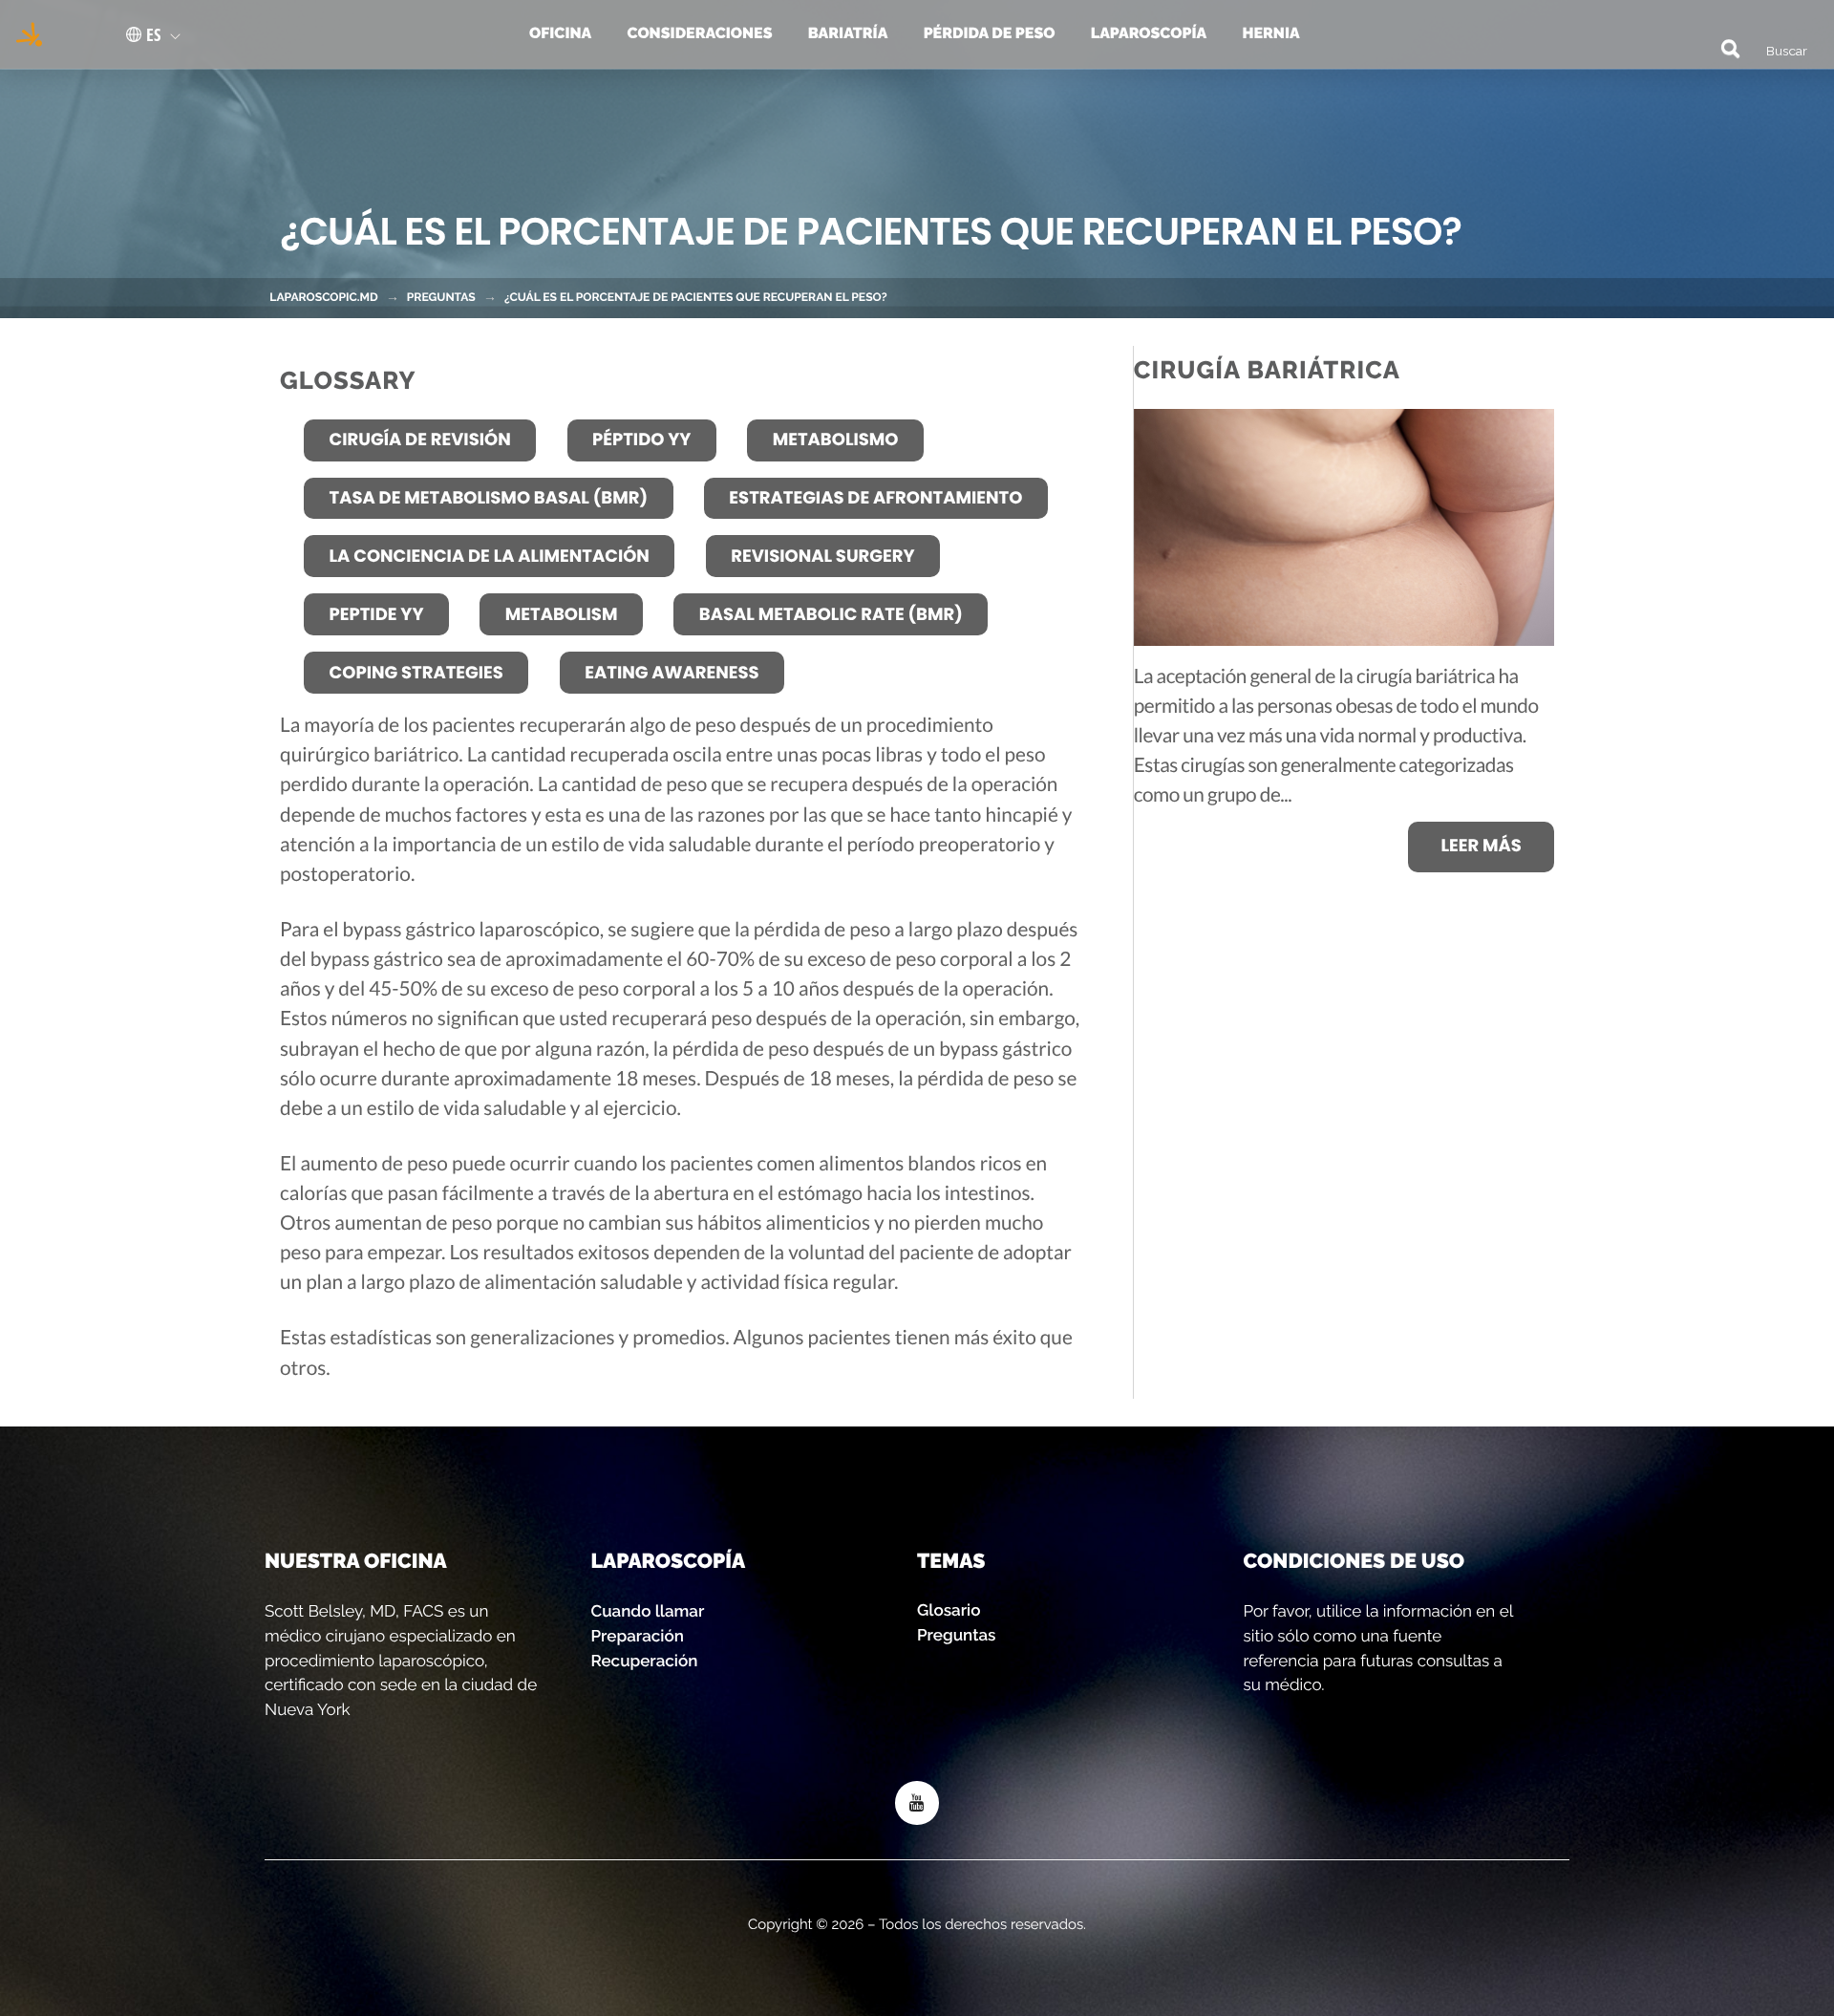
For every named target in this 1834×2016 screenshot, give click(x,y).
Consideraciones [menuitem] (700, 33)
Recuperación (645, 1661)
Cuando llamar (648, 1611)
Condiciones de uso (1354, 1561)
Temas (951, 1561)
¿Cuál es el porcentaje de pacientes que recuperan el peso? (696, 297)
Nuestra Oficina (356, 1561)
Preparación (638, 1636)
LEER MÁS (1481, 846)
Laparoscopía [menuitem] (1149, 33)
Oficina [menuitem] (560, 33)
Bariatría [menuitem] (848, 33)
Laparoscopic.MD (323, 297)
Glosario (949, 1610)
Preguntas (441, 297)
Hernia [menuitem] (1270, 33)
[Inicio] (23, 34)
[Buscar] (1721, 47)
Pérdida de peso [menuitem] (990, 33)
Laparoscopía (669, 1561)
